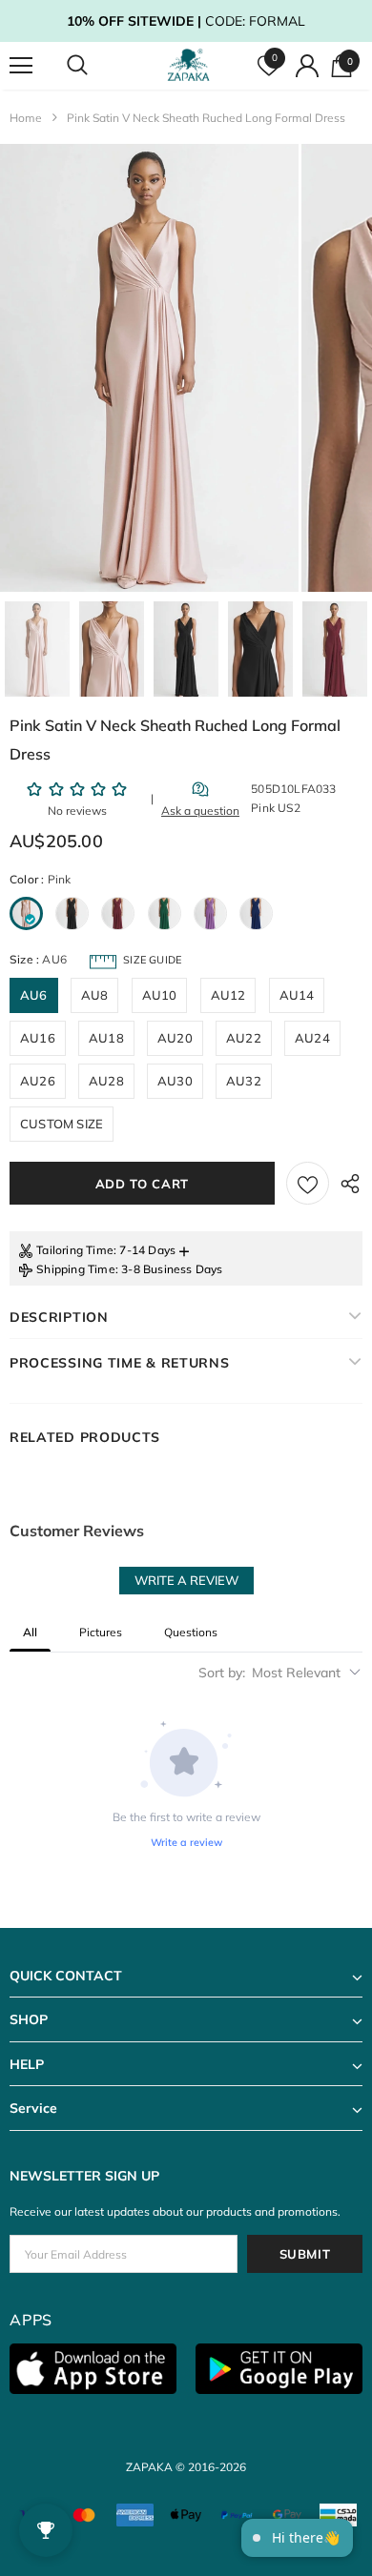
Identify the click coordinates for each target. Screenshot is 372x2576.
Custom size (62, 1124)
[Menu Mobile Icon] (21, 66)
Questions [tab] (191, 1632)
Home (26, 118)
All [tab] (30, 1632)
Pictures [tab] (101, 1632)
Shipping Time (76, 1269)
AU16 (38, 1038)
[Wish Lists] (308, 1183)
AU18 (106, 1038)
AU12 (228, 995)
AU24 (312, 1038)
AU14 (297, 995)
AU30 (175, 1081)
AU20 (175, 1038)
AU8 (95, 995)
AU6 (34, 995)
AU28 (106, 1081)
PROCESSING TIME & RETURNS (120, 1363)
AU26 (38, 1081)
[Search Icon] (95, 66)
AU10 (160, 995)
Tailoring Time (75, 1250)
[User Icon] (307, 66)
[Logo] (188, 65)
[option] (149, 368)
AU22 (244, 1038)
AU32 (244, 1081)
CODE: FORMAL (186, 21)
